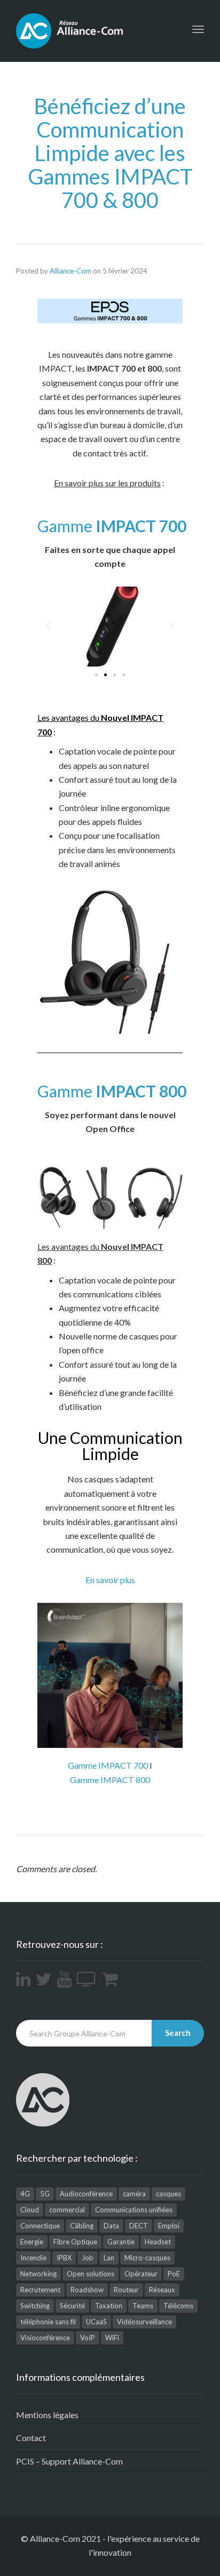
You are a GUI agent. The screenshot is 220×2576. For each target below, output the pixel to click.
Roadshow (87, 2290)
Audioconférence (86, 2194)
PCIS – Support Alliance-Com (69, 2461)
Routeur (126, 2290)
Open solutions (91, 2274)
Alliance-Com (70, 271)
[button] (96, 675)
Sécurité (72, 2306)
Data (111, 2226)
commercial (67, 2210)
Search (178, 2033)
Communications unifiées (134, 2210)
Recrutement (40, 2290)
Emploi (169, 2226)
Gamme (112, 526)
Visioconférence (45, 2338)
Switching (35, 2306)
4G (25, 2194)
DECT (139, 2226)
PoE (174, 2274)
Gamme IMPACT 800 (110, 1780)
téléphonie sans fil (48, 2322)
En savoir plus (110, 1580)
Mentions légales (47, 2415)
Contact (31, 2438)
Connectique (40, 2226)
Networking (38, 2274)
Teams (143, 2306)
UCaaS (96, 2322)
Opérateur (141, 2274)
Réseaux (162, 2290)
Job (88, 2258)
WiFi (112, 2338)
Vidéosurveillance (144, 2322)
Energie (32, 2242)
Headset (158, 2242)
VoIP (88, 2338)
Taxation (109, 2306)
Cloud (30, 2210)
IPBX (64, 2258)
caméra (134, 2194)
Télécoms (178, 2306)
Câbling (82, 2226)
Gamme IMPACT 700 (108, 1765)
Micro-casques (147, 2258)
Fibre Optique (75, 2242)
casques (168, 2194)
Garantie (121, 2242)
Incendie (33, 2258)
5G (45, 2194)
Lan (109, 2258)
